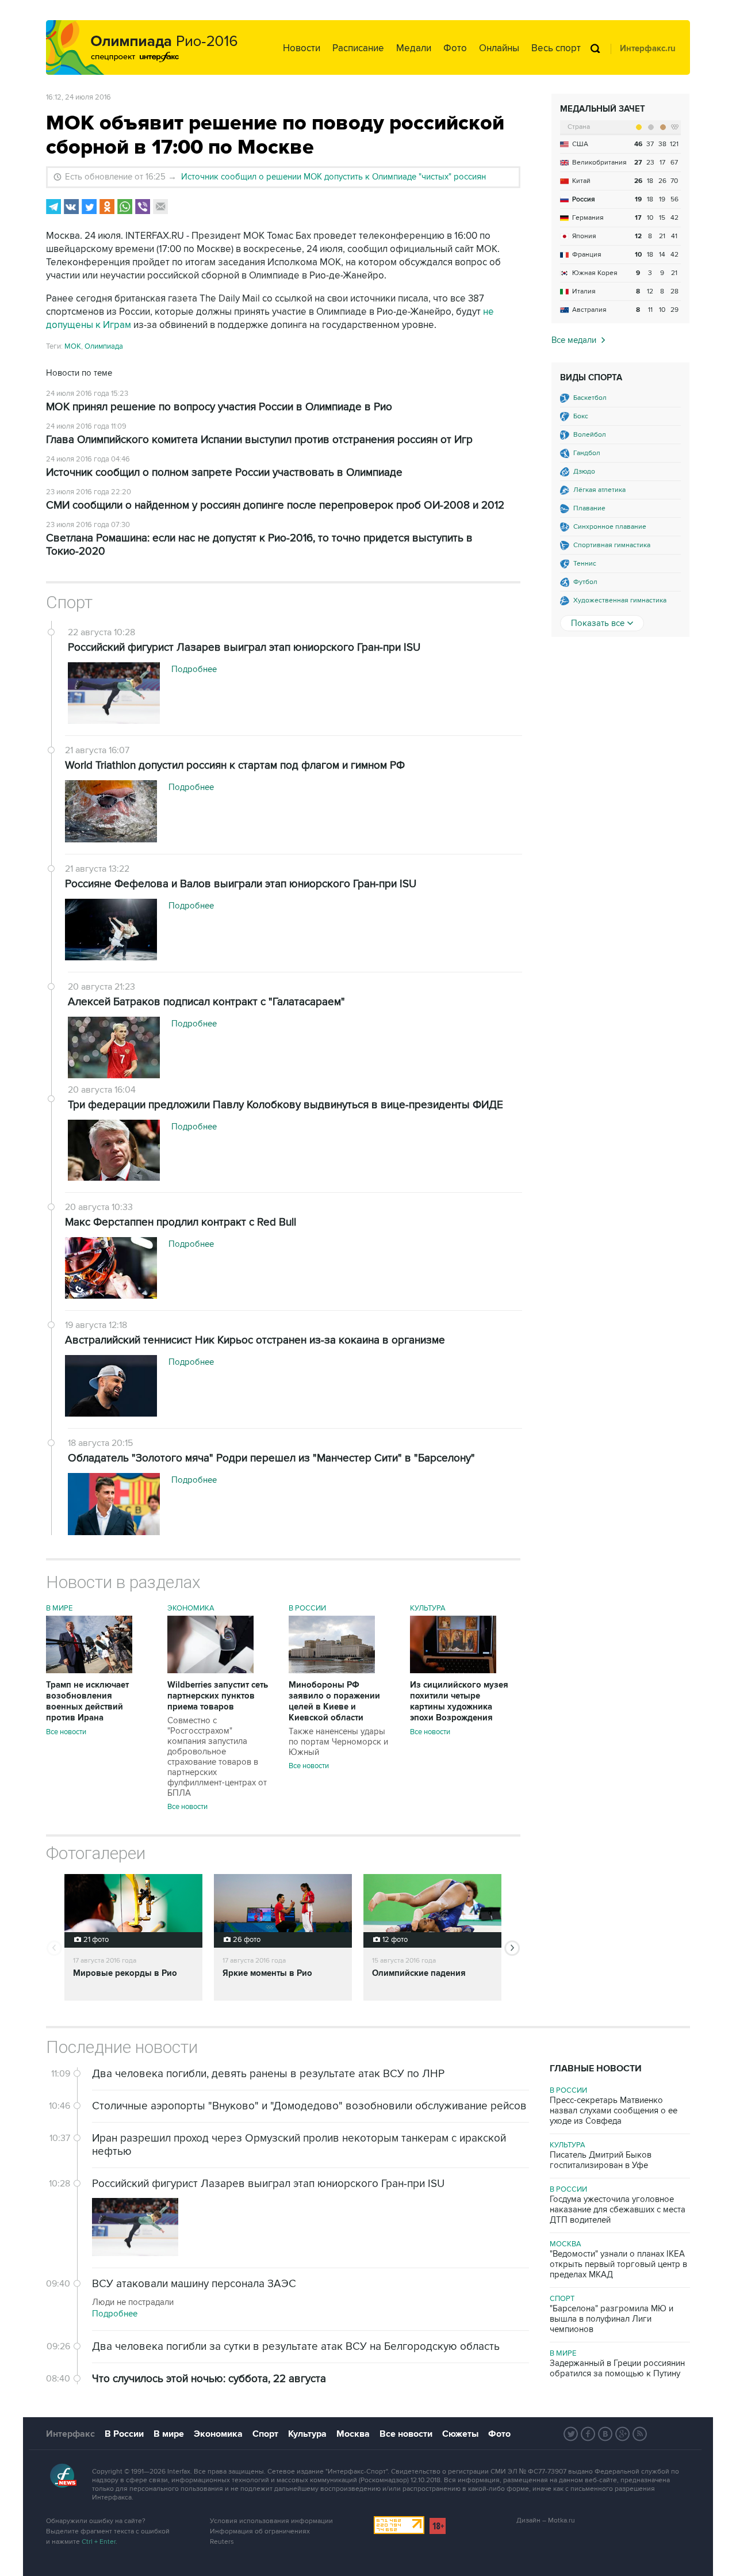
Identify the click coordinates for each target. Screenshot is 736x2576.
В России (307, 1608)
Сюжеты (460, 2434)
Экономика (191, 1608)
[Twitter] (89, 207)
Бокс (581, 416)
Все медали (574, 340)
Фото (455, 48)
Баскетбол (590, 398)
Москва (566, 2244)
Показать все (598, 623)
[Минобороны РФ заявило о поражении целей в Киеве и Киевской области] (332, 1670)
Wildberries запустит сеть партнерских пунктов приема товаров (218, 1739)
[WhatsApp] (125, 207)
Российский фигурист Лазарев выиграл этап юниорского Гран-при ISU (268, 2184)
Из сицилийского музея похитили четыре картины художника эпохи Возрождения (459, 1701)
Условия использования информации (271, 2521)
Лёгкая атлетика (599, 490)
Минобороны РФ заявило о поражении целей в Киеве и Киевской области (338, 1718)
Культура (428, 1608)
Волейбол (590, 435)
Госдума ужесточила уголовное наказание (618, 2209)
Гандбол (587, 453)
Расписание (358, 48)
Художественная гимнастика (620, 600)
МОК (73, 346)
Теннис (585, 564)
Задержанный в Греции (617, 2368)
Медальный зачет (603, 109)
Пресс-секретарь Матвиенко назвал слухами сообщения (614, 2111)
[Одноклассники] (107, 207)
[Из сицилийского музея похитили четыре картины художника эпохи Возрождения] (453, 1670)
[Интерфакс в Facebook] (588, 2434)
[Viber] (143, 207)
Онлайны (499, 48)
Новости (302, 48)
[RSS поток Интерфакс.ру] (640, 2434)
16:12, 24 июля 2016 (78, 97)
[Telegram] (53, 207)
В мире (59, 1608)
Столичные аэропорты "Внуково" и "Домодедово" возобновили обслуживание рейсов (309, 2106)
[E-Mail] (160, 207)
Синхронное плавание (610, 527)
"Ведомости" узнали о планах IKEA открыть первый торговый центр (618, 2264)
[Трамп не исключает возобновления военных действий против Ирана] (89, 1670)
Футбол (585, 582)
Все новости (66, 1732)
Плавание (589, 508)
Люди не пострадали (133, 2302)
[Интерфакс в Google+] (623, 2434)
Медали (414, 48)
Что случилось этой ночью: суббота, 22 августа (209, 2379)
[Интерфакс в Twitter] (571, 2434)
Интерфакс (70, 2434)
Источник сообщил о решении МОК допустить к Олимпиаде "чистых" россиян (333, 177)
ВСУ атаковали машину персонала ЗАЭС (194, 2284)
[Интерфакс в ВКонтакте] (605, 2434)
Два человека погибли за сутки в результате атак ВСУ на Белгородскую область (296, 2347)
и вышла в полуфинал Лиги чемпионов (612, 2319)
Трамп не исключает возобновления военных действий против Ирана (87, 1701)
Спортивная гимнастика (612, 545)
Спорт (69, 602)
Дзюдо (584, 472)
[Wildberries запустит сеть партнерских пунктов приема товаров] (210, 1670)
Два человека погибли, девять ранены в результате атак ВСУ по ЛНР (268, 2074)
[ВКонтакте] (71, 207)
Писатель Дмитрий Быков (601, 2160)
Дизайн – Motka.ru (546, 2520)
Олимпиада (104, 346)
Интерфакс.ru (648, 49)
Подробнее (115, 2314)
